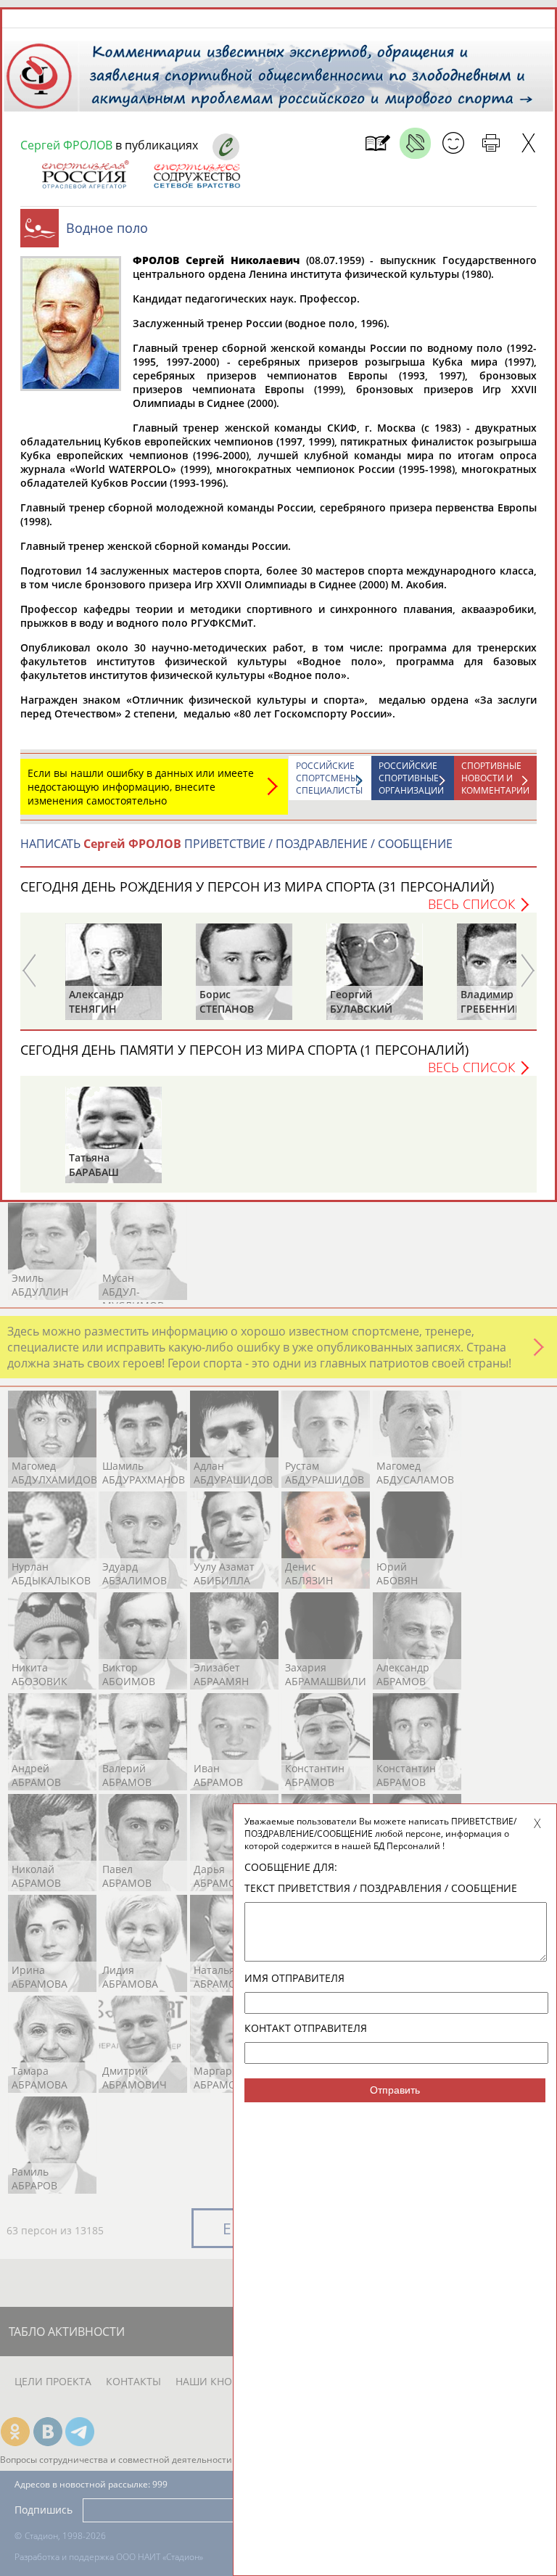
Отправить (395, 2090)
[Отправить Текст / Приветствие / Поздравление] (453, 143)
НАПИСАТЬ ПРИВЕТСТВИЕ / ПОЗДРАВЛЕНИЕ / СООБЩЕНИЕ (236, 844)
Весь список (471, 904)
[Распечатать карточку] (491, 143)
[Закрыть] (528, 143)
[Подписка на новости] (377, 143)
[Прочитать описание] (415, 143)
